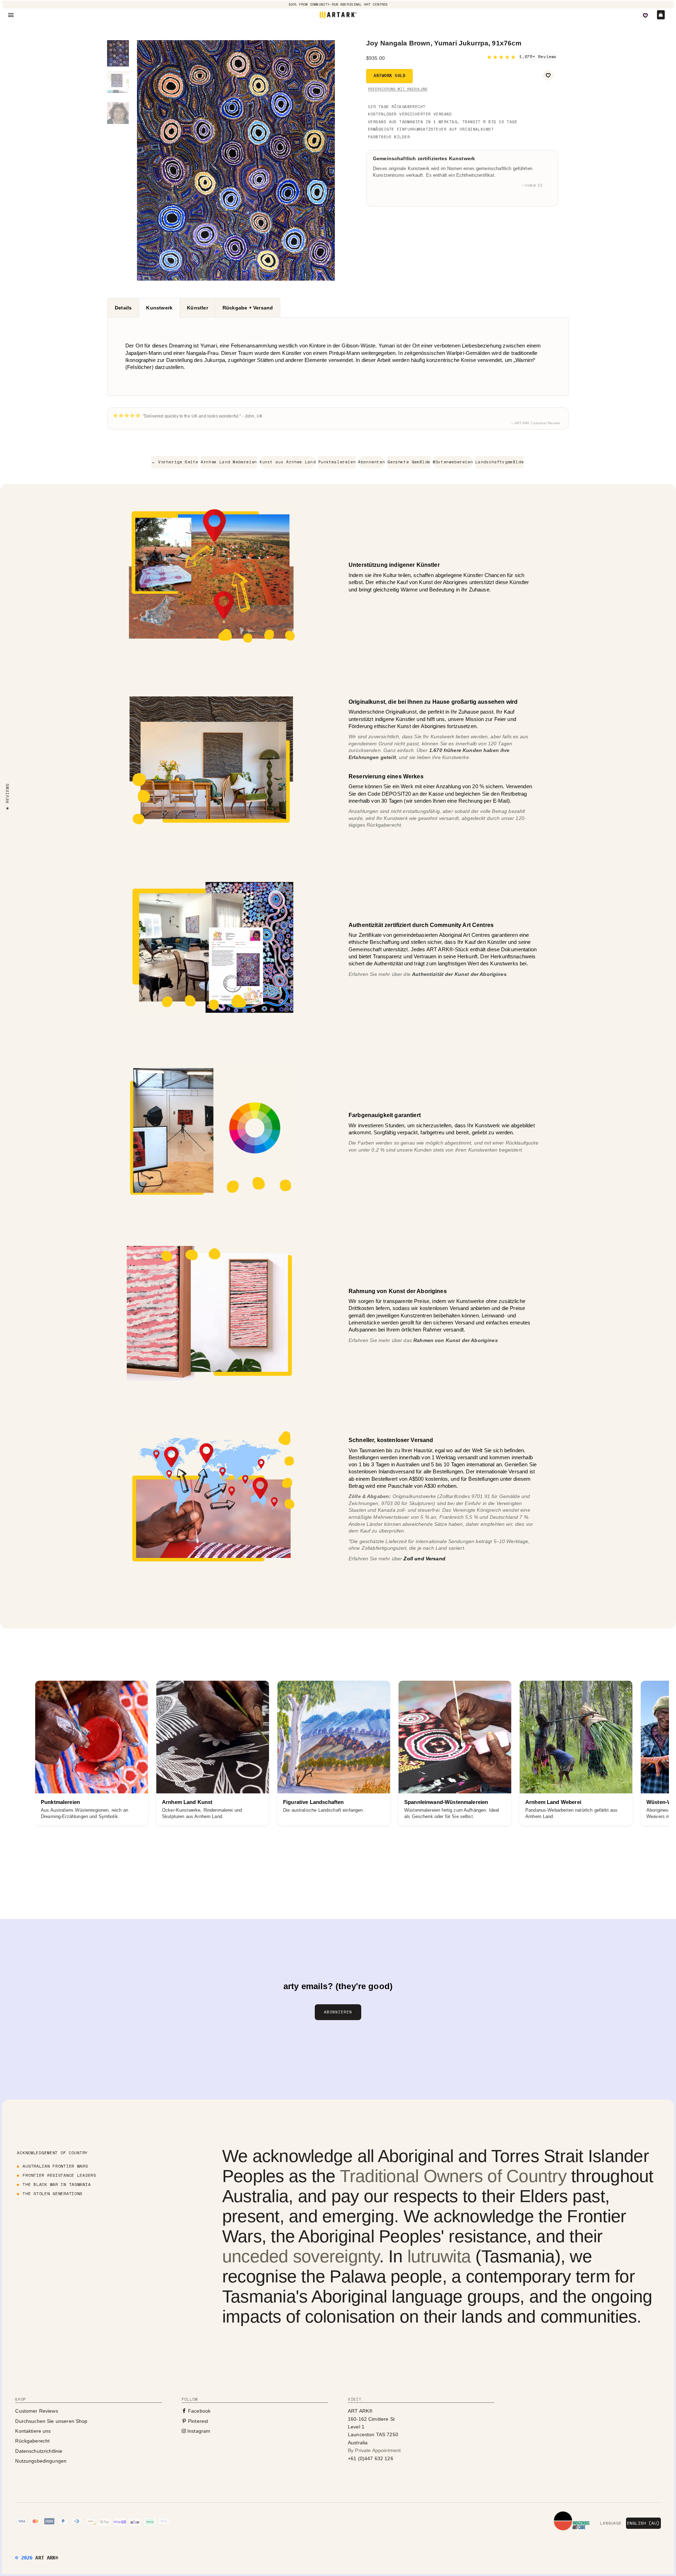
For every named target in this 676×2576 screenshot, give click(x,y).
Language (611, 2523)
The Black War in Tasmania (57, 2184)
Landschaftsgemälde (499, 462)
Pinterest (198, 2421)
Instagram (198, 2431)
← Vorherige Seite (175, 462)
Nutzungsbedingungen (41, 2461)
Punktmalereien (337, 462)
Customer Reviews (36, 2411)
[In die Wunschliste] (548, 75)
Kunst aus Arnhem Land (288, 462)
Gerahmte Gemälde (409, 462)
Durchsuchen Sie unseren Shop (51, 2421)
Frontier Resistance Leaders (59, 2175)
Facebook (199, 2411)
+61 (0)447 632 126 (371, 2458)
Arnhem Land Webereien (229, 462)
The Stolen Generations (52, 2193)
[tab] (123, 308)
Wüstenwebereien (453, 462)
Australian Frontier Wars (55, 2166)
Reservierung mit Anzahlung (398, 89)
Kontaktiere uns (33, 2431)
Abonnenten (371, 462)
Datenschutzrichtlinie (39, 2451)
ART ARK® (47, 2558)
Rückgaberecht (32, 2441)
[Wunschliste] (645, 15)
